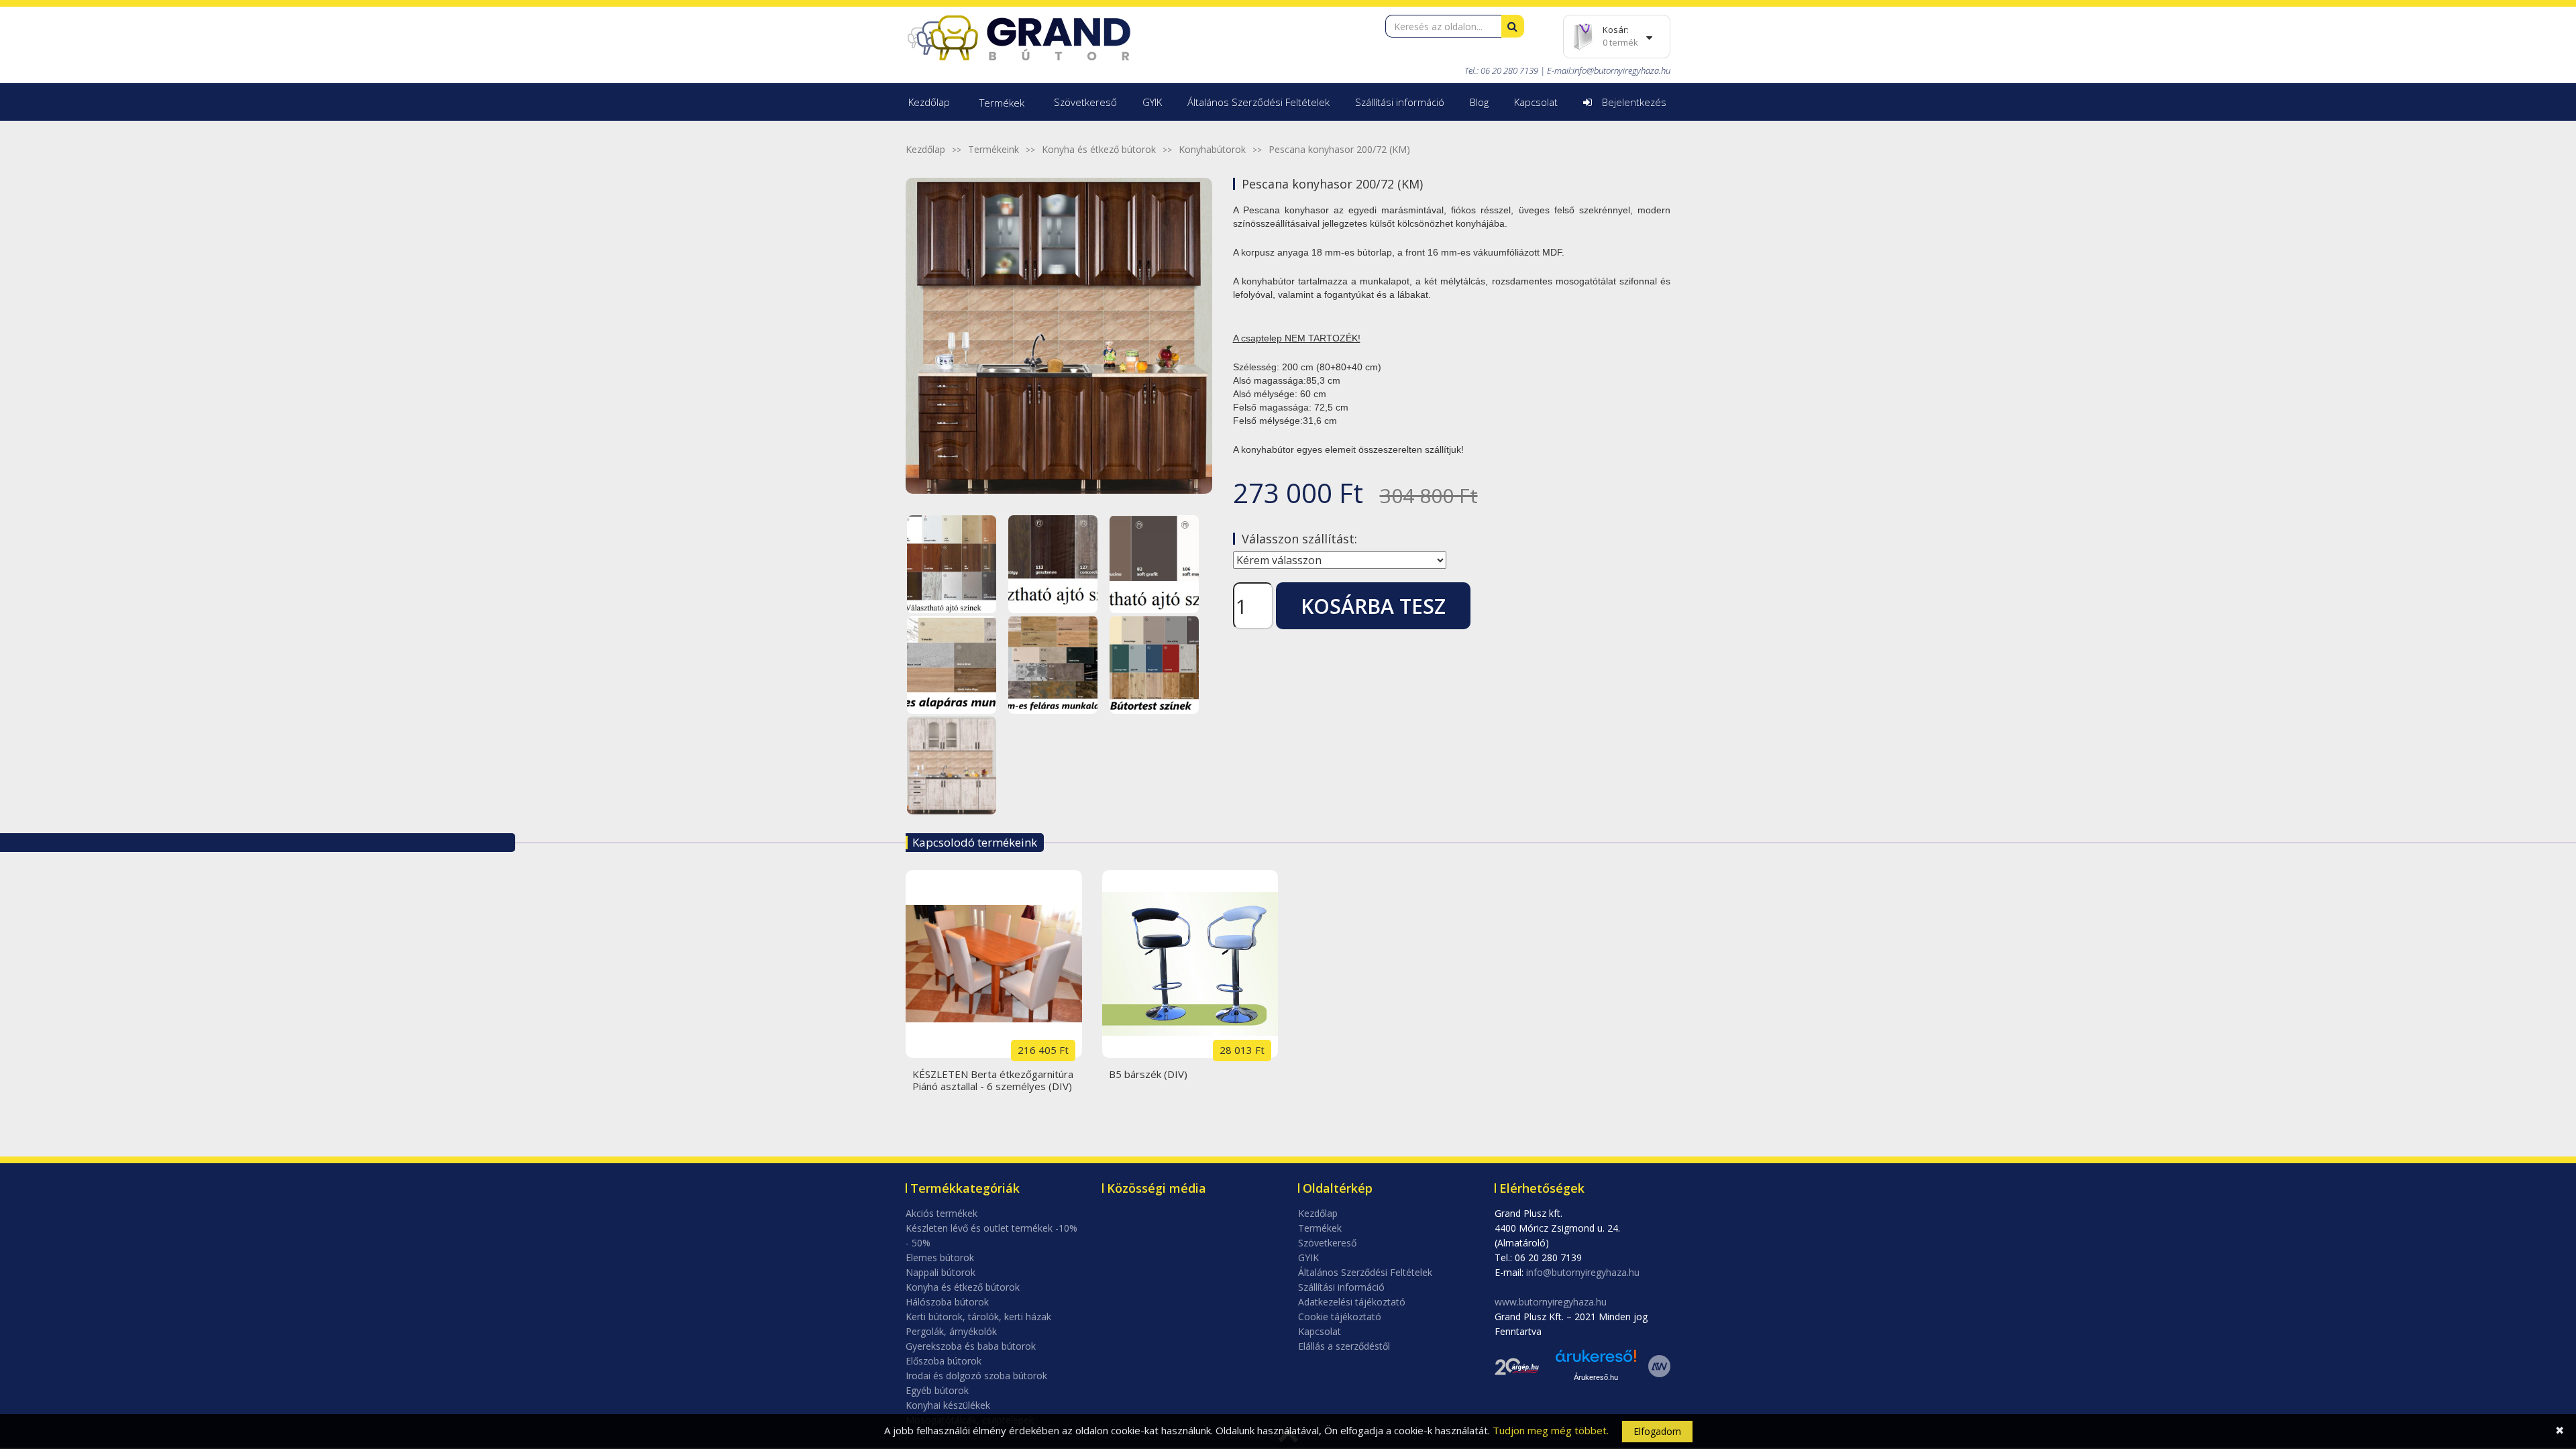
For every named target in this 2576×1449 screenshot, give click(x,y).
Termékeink (994, 149)
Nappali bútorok (941, 1272)
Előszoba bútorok (944, 1361)
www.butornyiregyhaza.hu (1551, 1302)
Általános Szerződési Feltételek (1258, 102)
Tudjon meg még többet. (1551, 1430)
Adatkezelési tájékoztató (1352, 1302)
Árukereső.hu (1596, 1377)
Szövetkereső (1085, 102)
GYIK (1152, 102)
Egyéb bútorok (937, 1390)
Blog (1479, 102)
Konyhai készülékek (948, 1405)
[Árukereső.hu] (1596, 1361)
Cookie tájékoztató (1340, 1317)
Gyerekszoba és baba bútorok (971, 1346)
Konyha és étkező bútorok (1099, 149)
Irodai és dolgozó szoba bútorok (976, 1376)
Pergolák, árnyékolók (951, 1331)
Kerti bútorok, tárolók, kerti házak (978, 1317)
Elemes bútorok (940, 1257)
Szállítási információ (1400, 102)
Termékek (1002, 103)
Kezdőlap (929, 102)
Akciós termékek (942, 1213)
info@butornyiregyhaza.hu (1621, 70)
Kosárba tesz (1373, 606)
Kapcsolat (1536, 102)
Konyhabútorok (1212, 149)
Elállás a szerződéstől (1344, 1346)
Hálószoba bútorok (947, 1302)
